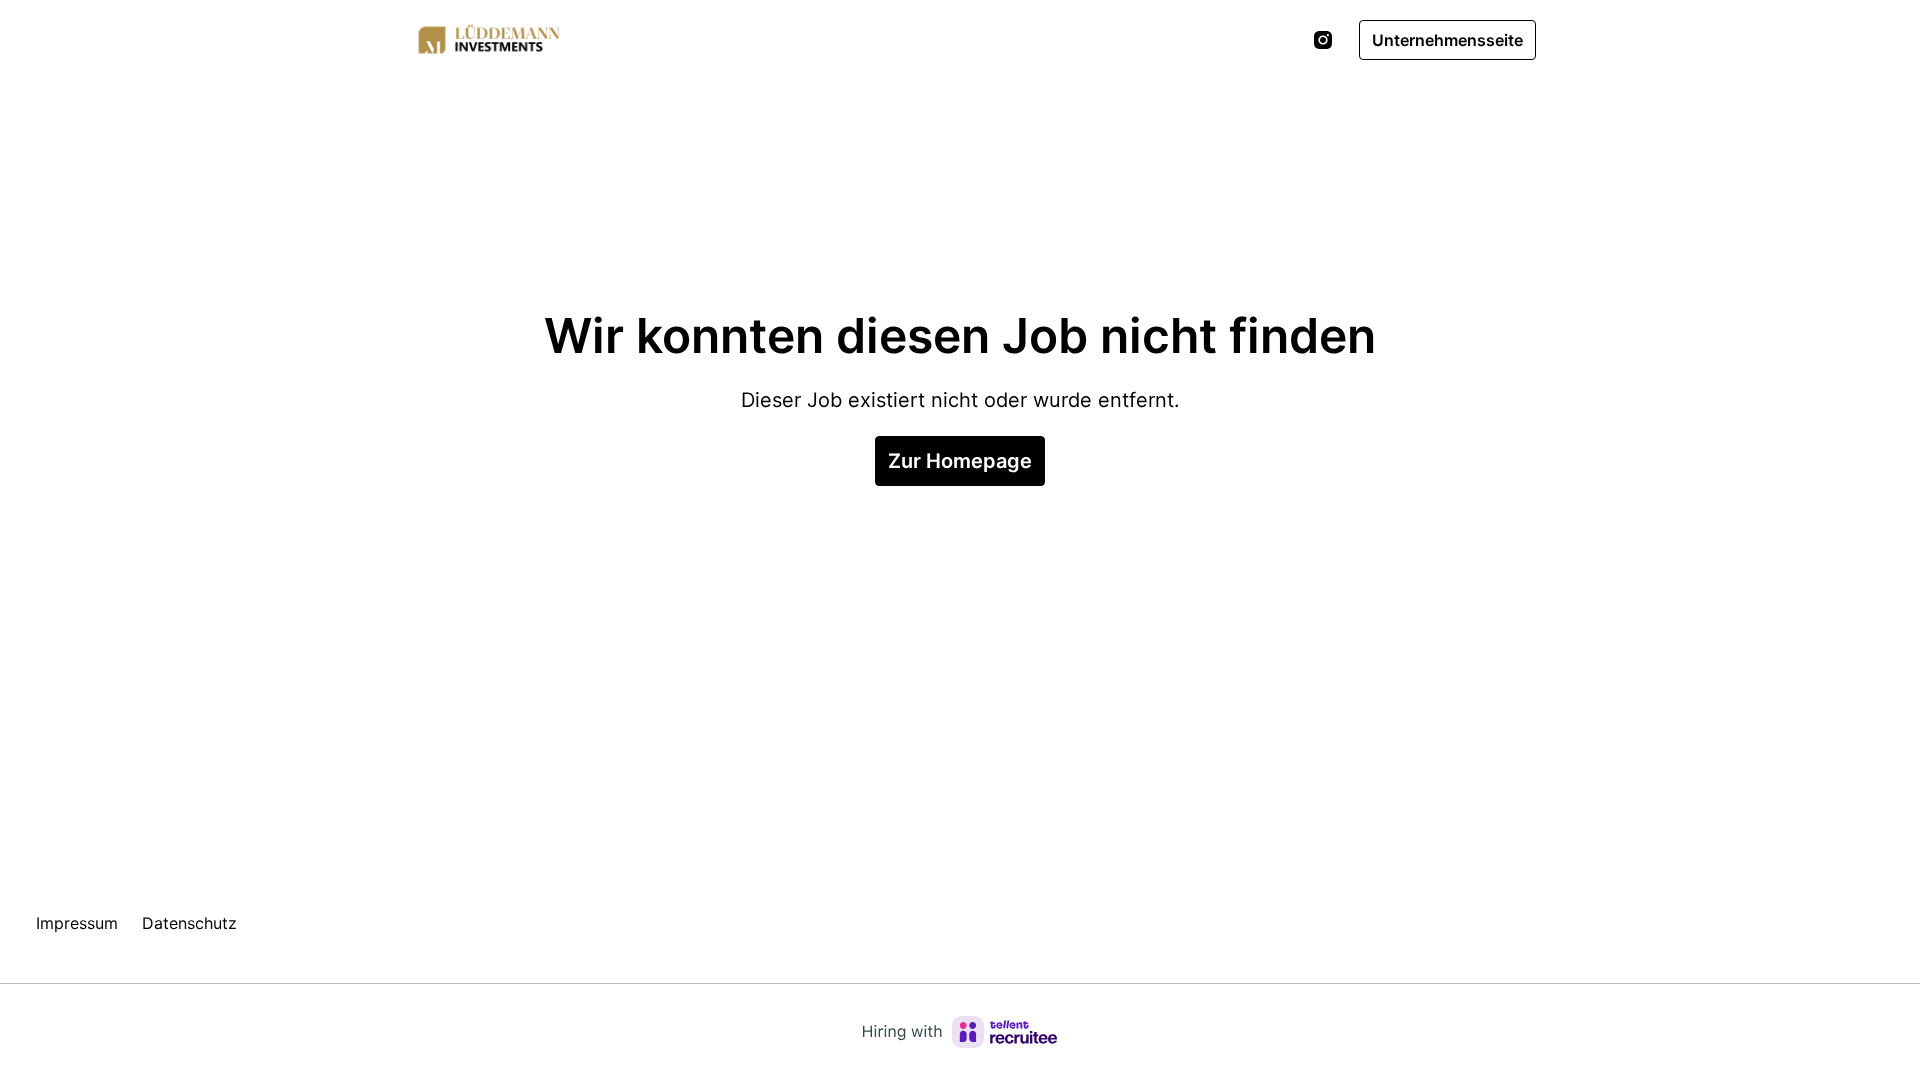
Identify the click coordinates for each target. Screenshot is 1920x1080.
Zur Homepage (960, 461)
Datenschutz (189, 923)
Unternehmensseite (1447, 40)
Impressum (77, 923)
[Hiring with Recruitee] (960, 1032)
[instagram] (1323, 40)
